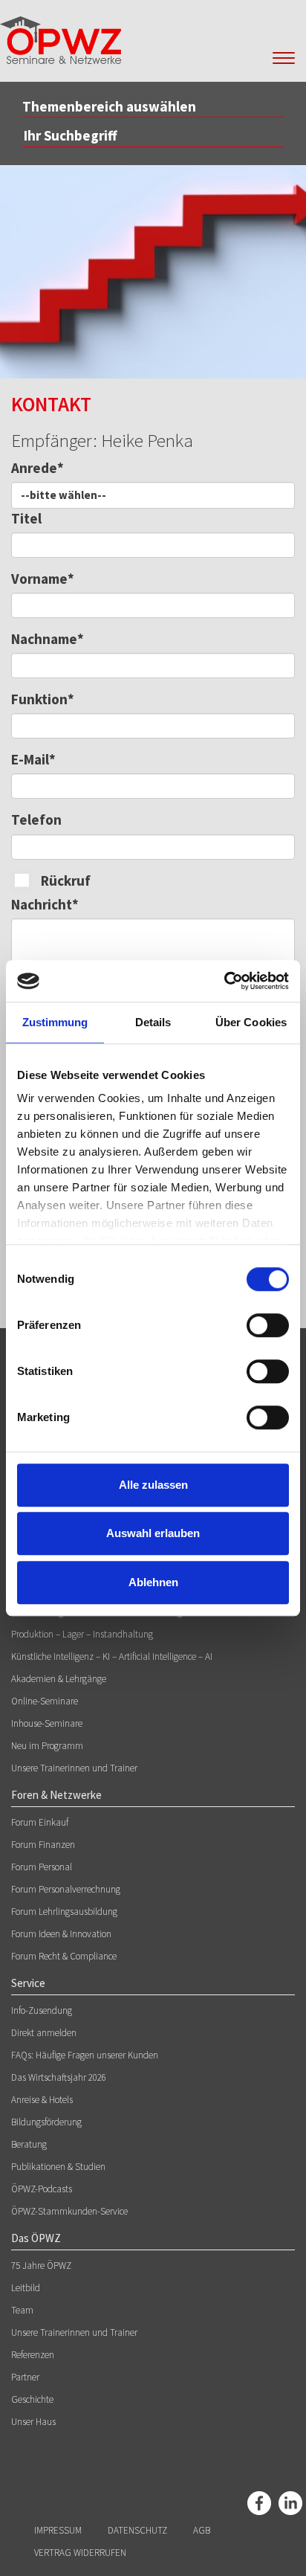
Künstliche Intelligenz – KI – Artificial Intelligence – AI (112, 1656)
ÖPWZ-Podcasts (42, 2189)
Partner (25, 2377)
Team (22, 2310)
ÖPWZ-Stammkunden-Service (69, 2211)
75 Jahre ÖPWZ (41, 2266)
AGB (202, 2530)
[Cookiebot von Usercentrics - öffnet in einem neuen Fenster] (224, 981)
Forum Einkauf (40, 1822)
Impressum (58, 2530)
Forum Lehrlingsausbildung (64, 1912)
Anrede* (38, 468)
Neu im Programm (47, 1746)
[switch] (268, 1325)
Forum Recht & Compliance (64, 1956)
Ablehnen (153, 1582)
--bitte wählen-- (64, 495)
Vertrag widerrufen (80, 2553)
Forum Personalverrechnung (66, 1889)
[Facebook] (259, 2503)
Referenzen (33, 2355)
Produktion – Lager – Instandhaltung (82, 1634)
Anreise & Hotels (42, 2100)
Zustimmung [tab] (55, 1022)
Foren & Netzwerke (56, 1795)
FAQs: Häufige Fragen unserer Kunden (85, 2055)
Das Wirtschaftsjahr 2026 (59, 2077)
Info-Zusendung (42, 2010)
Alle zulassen (153, 1485)
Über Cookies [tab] (251, 1022)
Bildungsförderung (46, 2122)
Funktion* (43, 699)
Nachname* (48, 639)
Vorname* (43, 579)
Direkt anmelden (44, 2033)
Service (28, 1983)
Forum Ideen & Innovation (61, 1934)
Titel (26, 518)
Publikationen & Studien (58, 2167)
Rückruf (66, 880)
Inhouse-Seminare (47, 1723)
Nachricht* (45, 904)
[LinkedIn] (290, 2503)
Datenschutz (137, 2530)
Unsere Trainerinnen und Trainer (74, 1768)
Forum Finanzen (43, 1845)
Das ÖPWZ (36, 2238)
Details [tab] (153, 1022)
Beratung (29, 2144)
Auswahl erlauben (153, 1533)
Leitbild (26, 2288)
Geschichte (32, 2399)
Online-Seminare (45, 1701)
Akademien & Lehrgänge (59, 1679)
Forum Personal (42, 1867)
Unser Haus (33, 2422)
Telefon (36, 820)
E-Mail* (33, 759)
